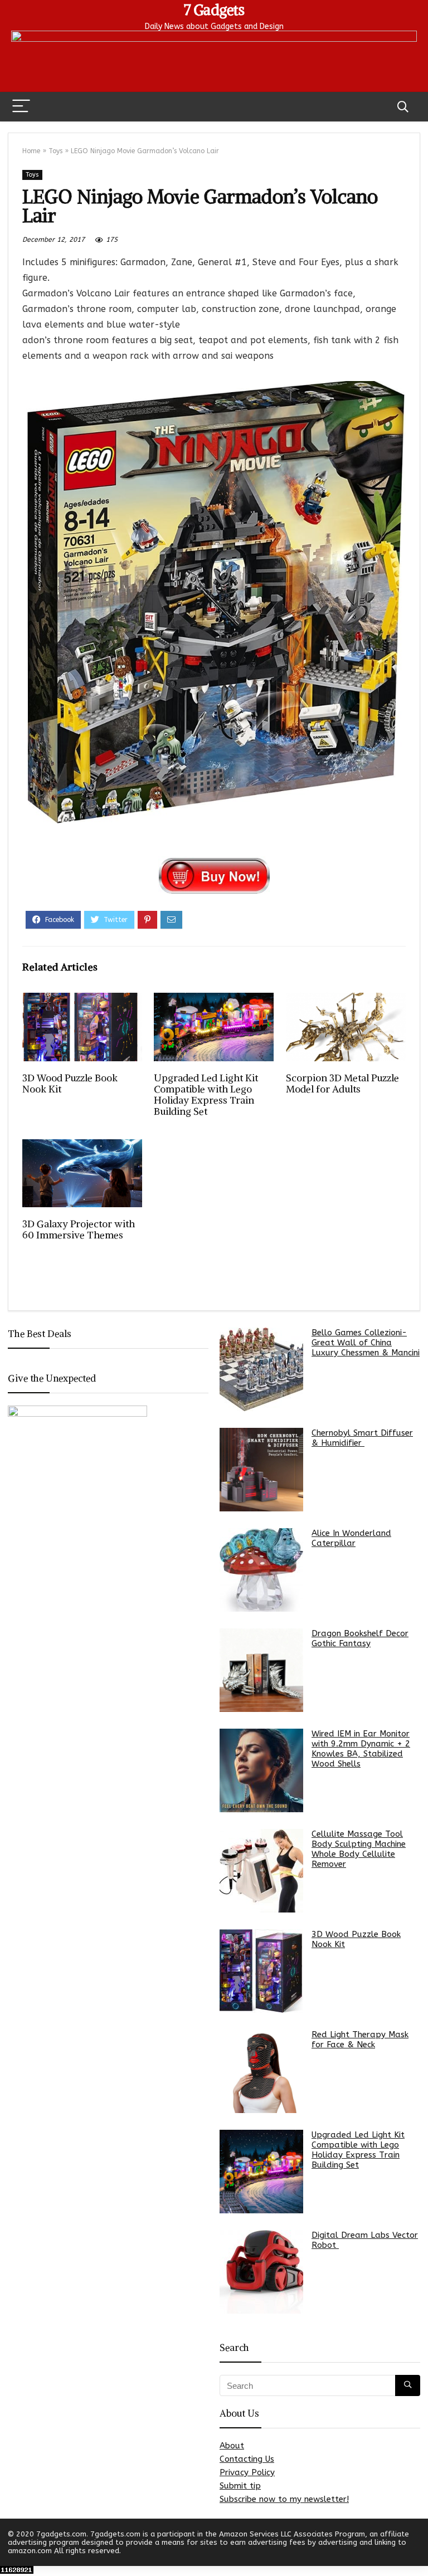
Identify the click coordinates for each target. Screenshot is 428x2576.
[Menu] (21, 107)
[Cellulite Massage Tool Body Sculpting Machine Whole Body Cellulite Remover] (261, 1871)
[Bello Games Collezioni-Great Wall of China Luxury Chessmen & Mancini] (261, 1369)
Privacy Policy (247, 2472)
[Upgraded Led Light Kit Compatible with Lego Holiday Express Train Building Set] (261, 2172)
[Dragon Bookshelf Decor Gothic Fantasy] (261, 1670)
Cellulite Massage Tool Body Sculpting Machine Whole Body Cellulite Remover (359, 1849)
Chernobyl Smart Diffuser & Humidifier (362, 1438)
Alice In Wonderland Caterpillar (351, 1538)
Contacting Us (247, 2459)
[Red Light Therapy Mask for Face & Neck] (261, 2071)
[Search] (403, 107)
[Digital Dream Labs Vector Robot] (261, 2272)
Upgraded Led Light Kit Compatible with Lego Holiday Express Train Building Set (206, 1095)
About (232, 2446)
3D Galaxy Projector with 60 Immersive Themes (79, 1230)
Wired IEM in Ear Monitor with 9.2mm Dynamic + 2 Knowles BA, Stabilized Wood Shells (361, 1749)
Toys (55, 151)
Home (31, 151)
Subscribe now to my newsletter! (284, 2499)
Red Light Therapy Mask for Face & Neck (360, 2040)
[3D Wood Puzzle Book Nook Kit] (261, 1971)
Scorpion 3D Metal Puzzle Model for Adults (342, 1084)
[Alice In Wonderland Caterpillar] (261, 1570)
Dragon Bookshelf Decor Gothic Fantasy (360, 1638)
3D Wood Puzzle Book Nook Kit (70, 1084)
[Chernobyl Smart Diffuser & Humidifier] (261, 1470)
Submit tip (240, 2486)
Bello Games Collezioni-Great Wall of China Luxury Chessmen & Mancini (366, 1343)
